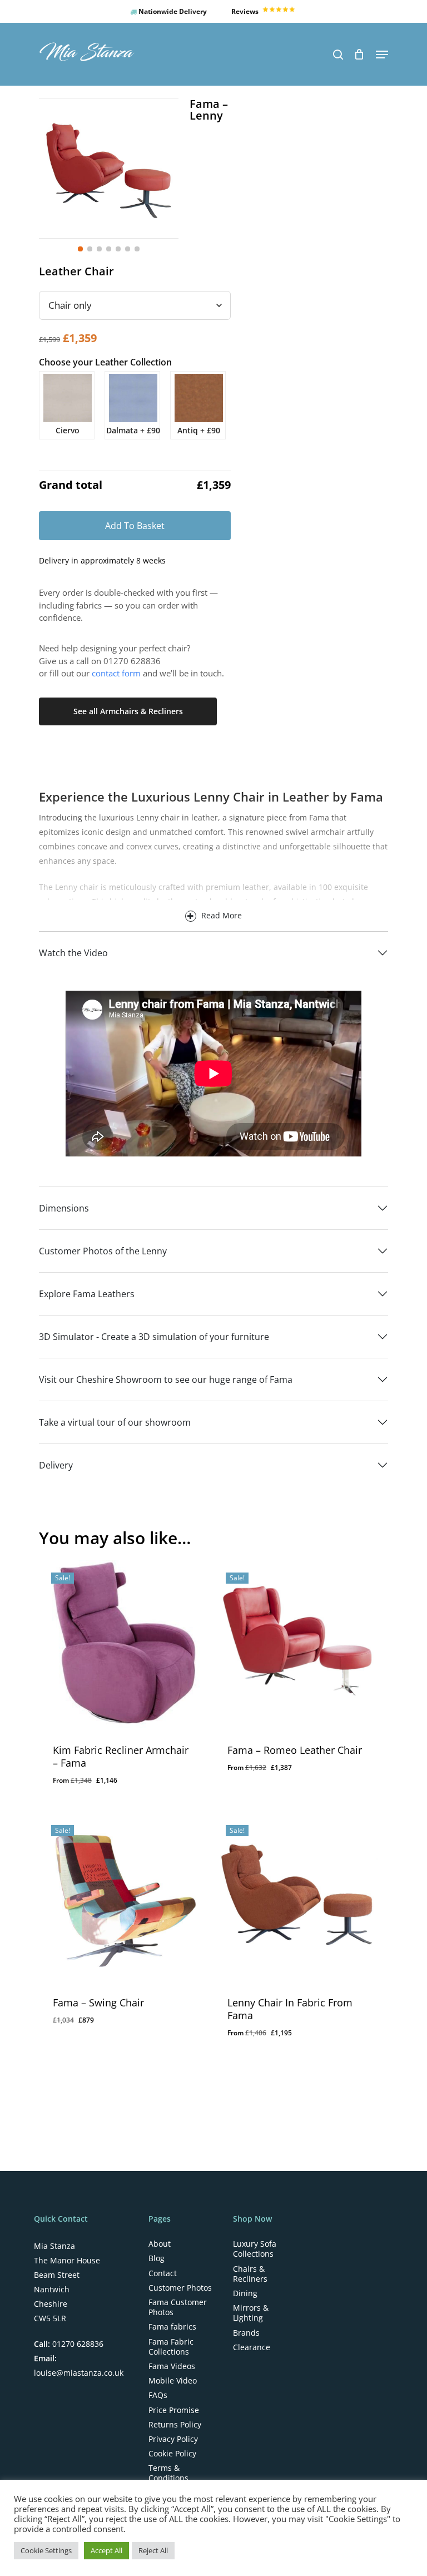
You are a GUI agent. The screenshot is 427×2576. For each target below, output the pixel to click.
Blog (157, 2258)
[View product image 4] (109, 249)
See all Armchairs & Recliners (128, 711)
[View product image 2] (90, 249)
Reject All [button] (153, 2550)
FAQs (158, 2395)
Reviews (246, 11)
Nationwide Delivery (172, 11)
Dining (245, 2293)
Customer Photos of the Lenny (103, 1251)
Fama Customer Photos (178, 2307)
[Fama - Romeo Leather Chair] (297, 1644)
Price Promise (174, 2410)
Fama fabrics (172, 2327)
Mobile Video (173, 2381)
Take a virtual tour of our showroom (115, 1422)
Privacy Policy (173, 2439)
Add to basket (135, 526)
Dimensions (64, 1208)
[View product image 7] (137, 249)
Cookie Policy (172, 2454)
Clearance (252, 2347)
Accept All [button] (106, 2550)
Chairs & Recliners (250, 2274)
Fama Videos (172, 2366)
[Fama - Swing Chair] (123, 1897)
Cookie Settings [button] (46, 2550)
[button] (382, 55)
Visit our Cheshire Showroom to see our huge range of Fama (166, 1380)
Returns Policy (175, 2425)
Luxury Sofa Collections (255, 2249)
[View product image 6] (128, 249)
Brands (246, 2333)
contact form (116, 673)
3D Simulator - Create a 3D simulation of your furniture (154, 1337)
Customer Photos (180, 2288)
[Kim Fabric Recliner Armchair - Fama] (123, 1644)
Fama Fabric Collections (171, 2347)
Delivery (56, 1465)
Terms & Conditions (168, 2473)
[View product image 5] (118, 249)
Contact (163, 2273)
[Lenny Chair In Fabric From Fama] (297, 1897)
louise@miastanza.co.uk (79, 2373)
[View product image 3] (99, 249)
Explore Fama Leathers (87, 1294)
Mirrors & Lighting (251, 2313)
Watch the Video (73, 953)
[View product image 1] (80, 249)
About (160, 2244)
